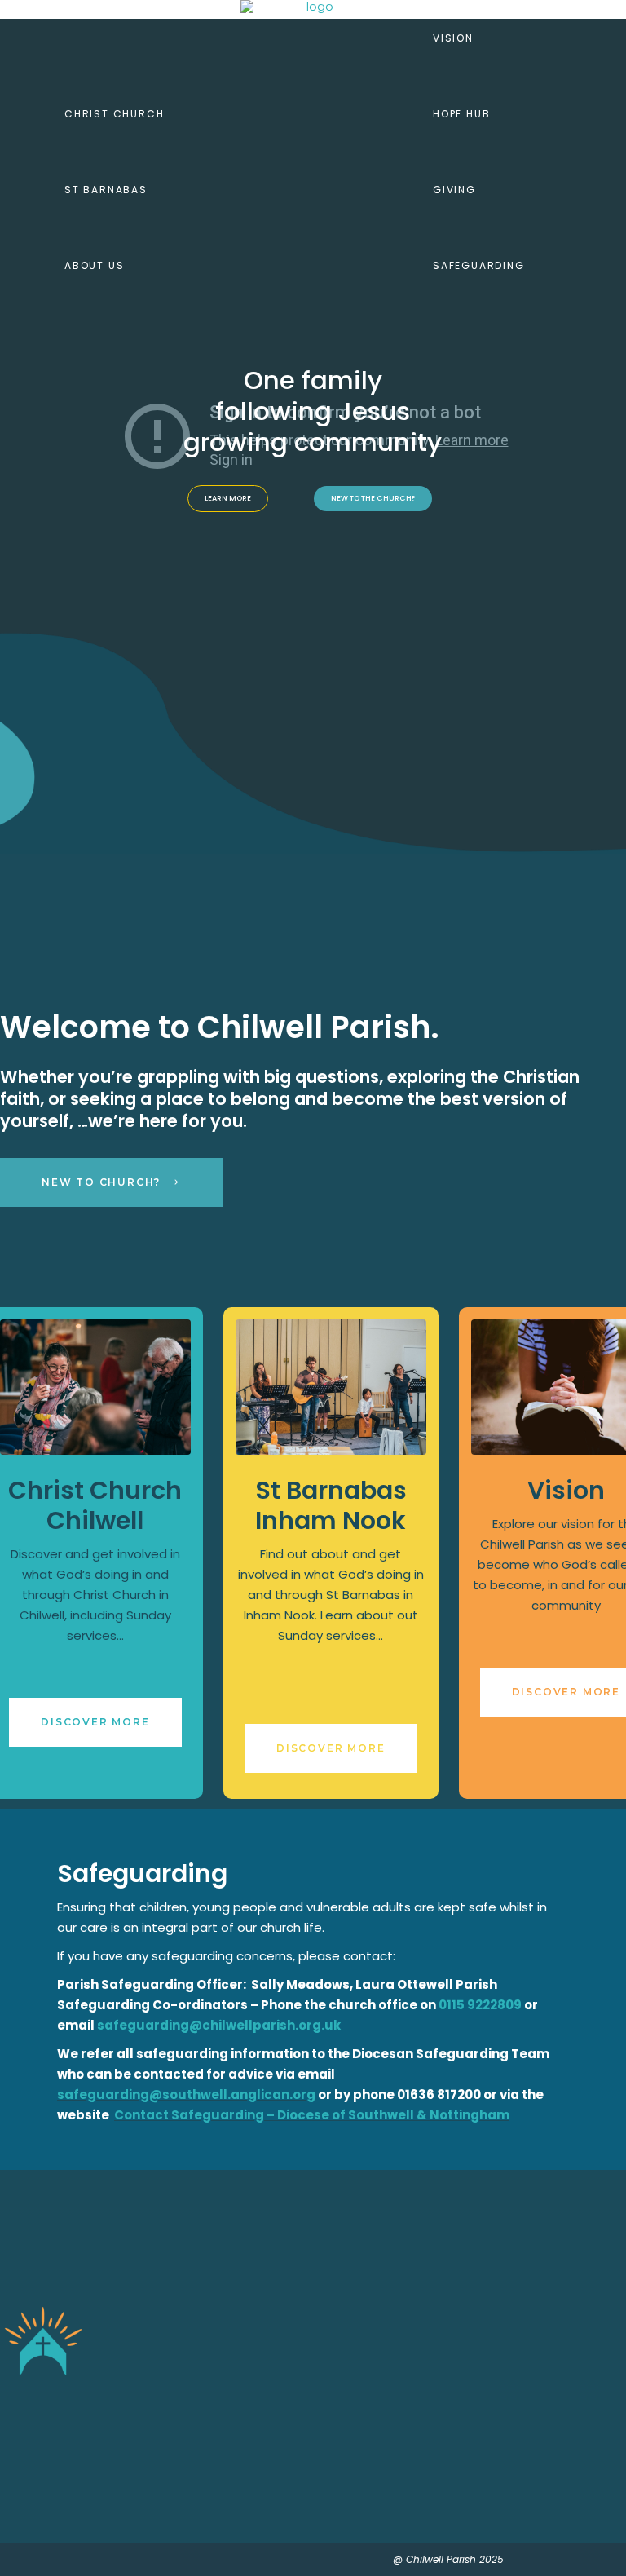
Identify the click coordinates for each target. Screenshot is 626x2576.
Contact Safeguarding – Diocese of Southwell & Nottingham (312, 2115)
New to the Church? (373, 498)
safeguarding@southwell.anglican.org (186, 2094)
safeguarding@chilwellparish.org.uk (219, 2025)
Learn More (228, 498)
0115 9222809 (480, 2005)
